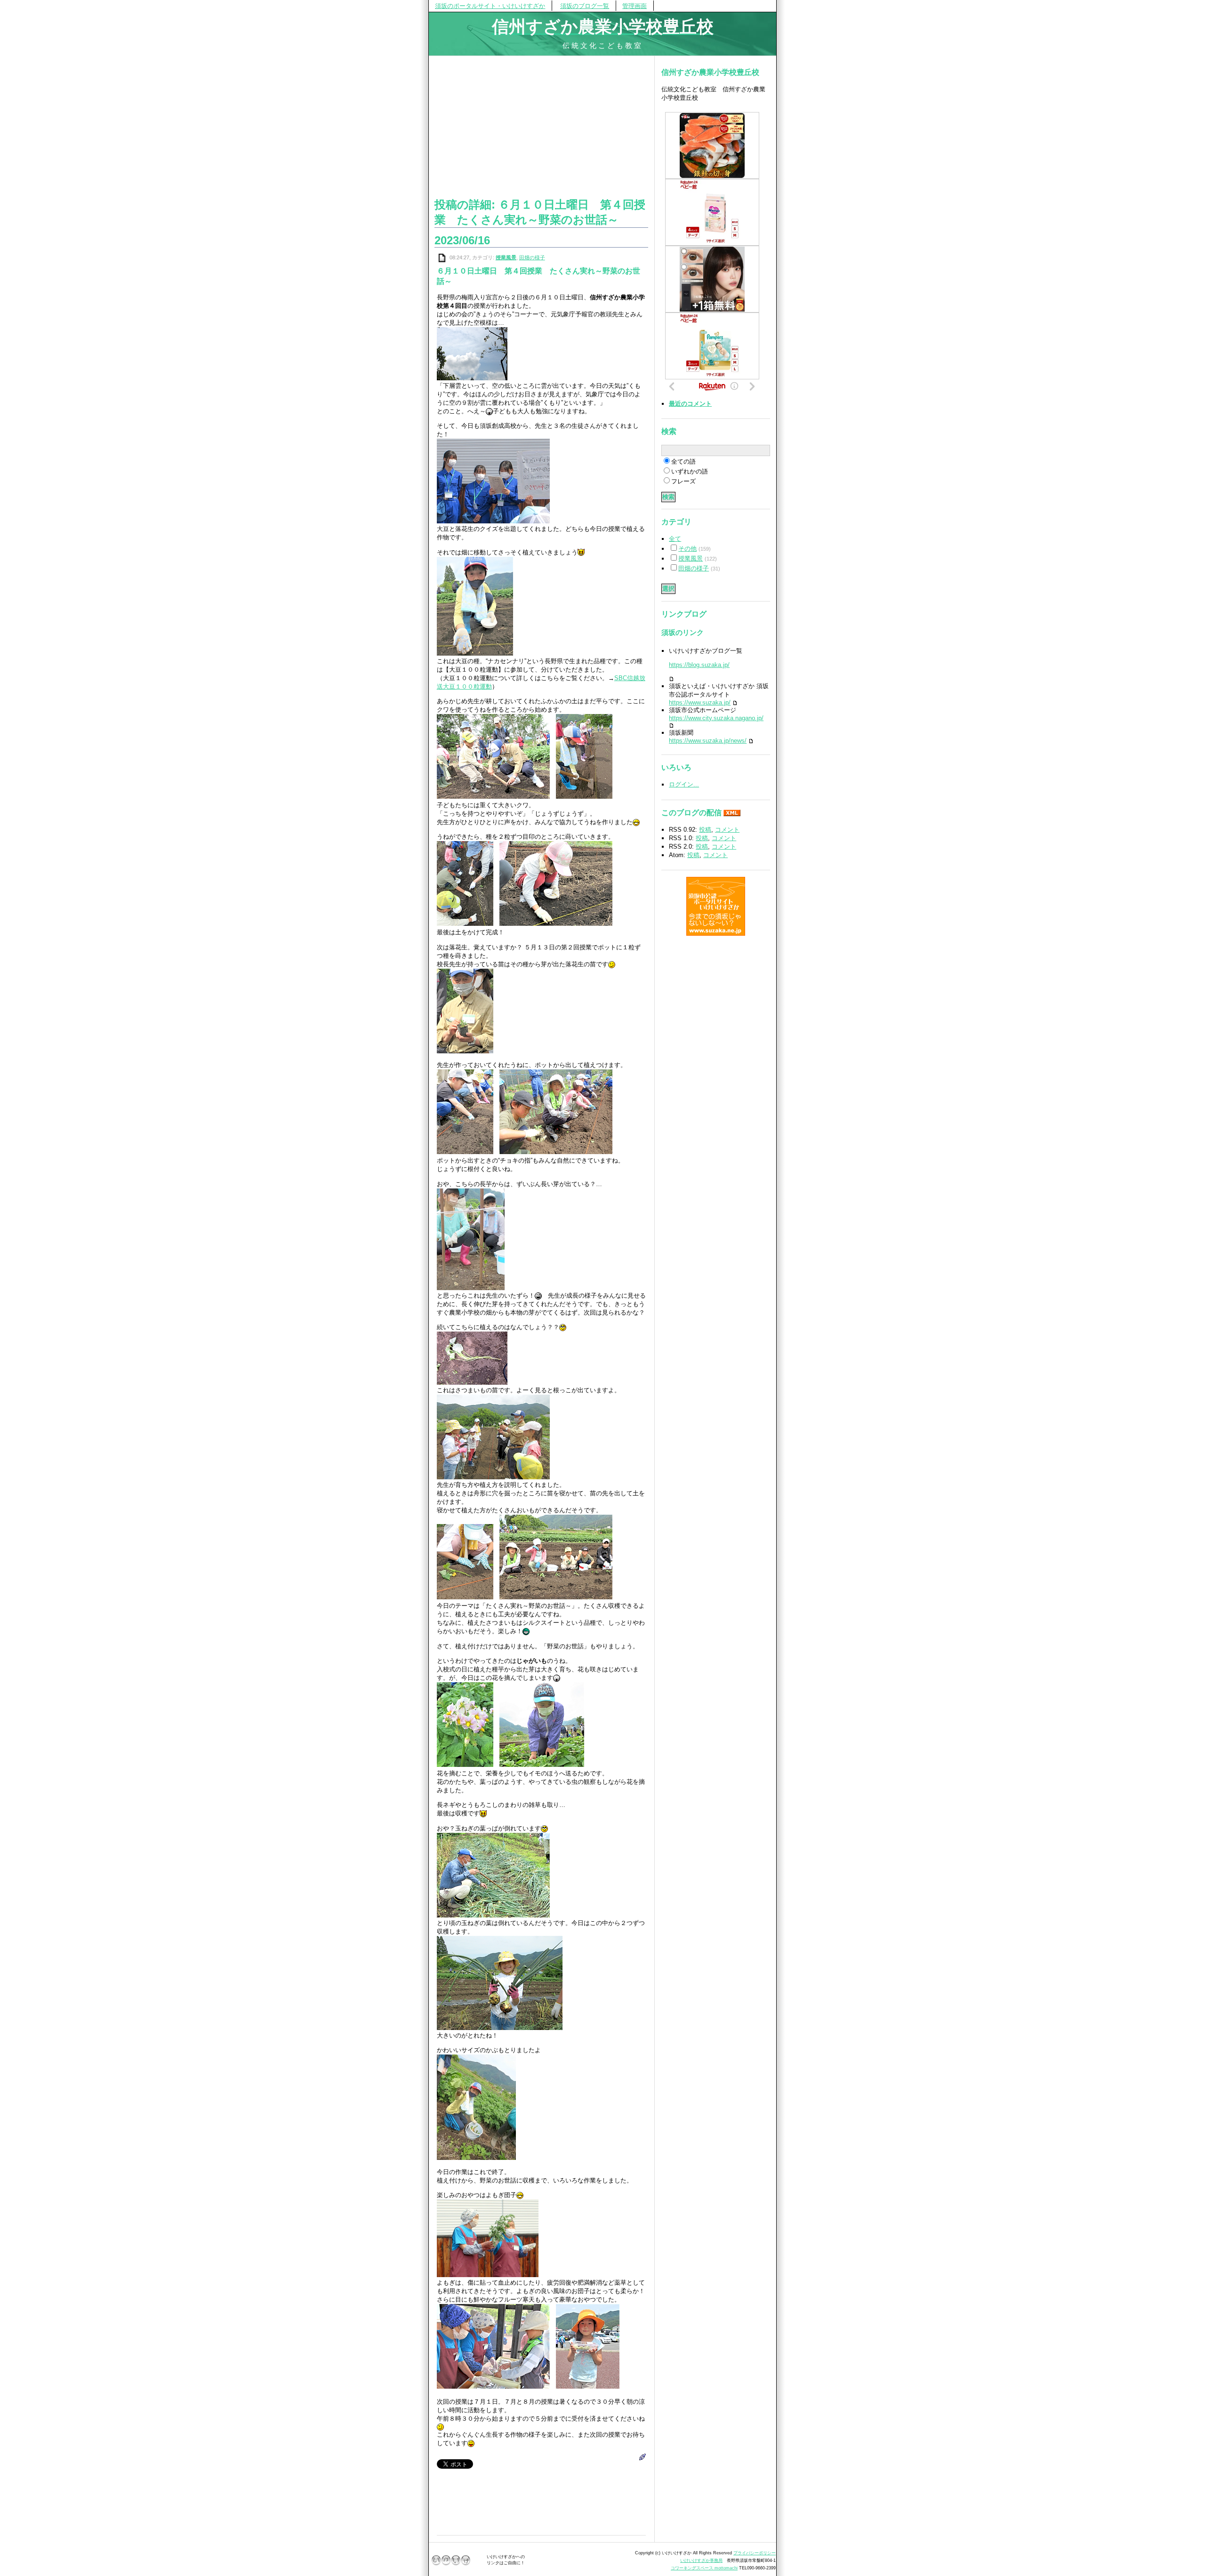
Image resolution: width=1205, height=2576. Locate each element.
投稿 (705, 830)
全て (675, 539)
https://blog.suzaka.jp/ (699, 665)
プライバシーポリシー (755, 2553)
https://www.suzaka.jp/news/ (708, 741)
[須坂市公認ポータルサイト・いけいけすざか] (716, 906)
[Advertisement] (541, 125)
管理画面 (635, 6)
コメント (727, 830)
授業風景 (506, 257)
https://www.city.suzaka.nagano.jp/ (716, 718)
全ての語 (683, 461)
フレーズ (683, 481)
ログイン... (684, 784)
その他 (687, 549)
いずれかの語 (690, 471)
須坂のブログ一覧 (585, 6)
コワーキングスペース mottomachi (704, 2568)
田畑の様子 (532, 257)
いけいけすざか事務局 (701, 2560)
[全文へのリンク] (442, 257)
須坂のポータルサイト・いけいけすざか (490, 6)
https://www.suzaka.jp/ (700, 702)
